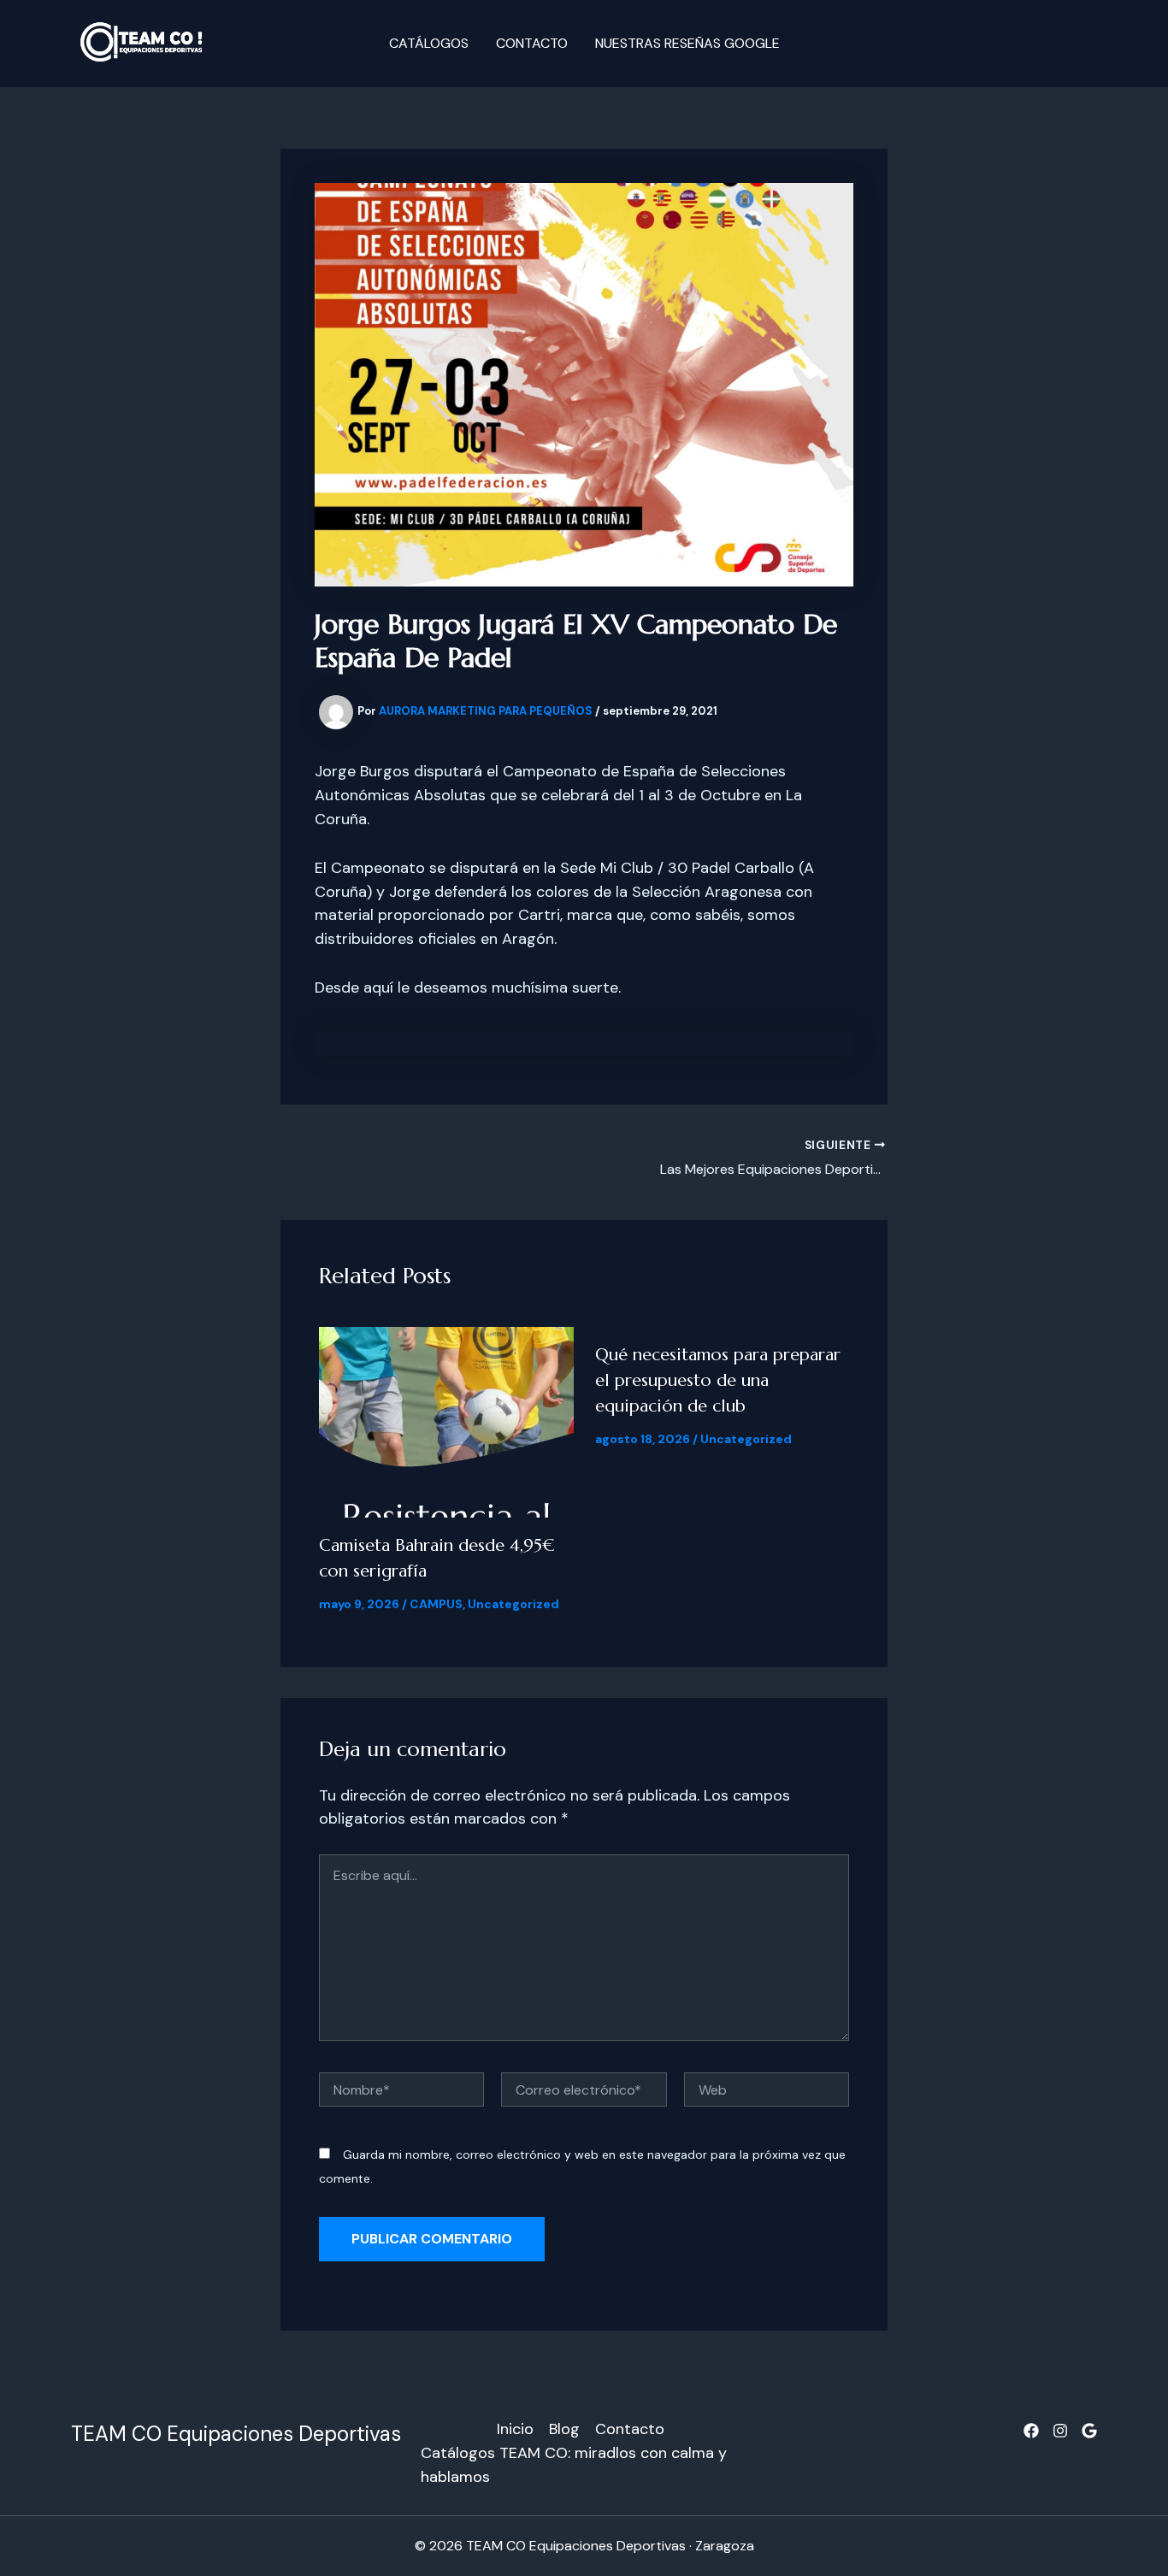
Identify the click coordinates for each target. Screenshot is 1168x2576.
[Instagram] (1060, 2431)
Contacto (532, 43)
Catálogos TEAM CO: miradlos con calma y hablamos (574, 2465)
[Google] (1089, 2431)
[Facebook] (1031, 2431)
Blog (564, 2429)
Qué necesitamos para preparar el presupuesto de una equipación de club (718, 1380)
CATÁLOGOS (429, 43)
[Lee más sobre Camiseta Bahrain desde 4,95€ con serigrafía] (446, 1421)
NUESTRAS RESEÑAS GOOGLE (687, 43)
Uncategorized (513, 1604)
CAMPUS (436, 1604)
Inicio (515, 2429)
